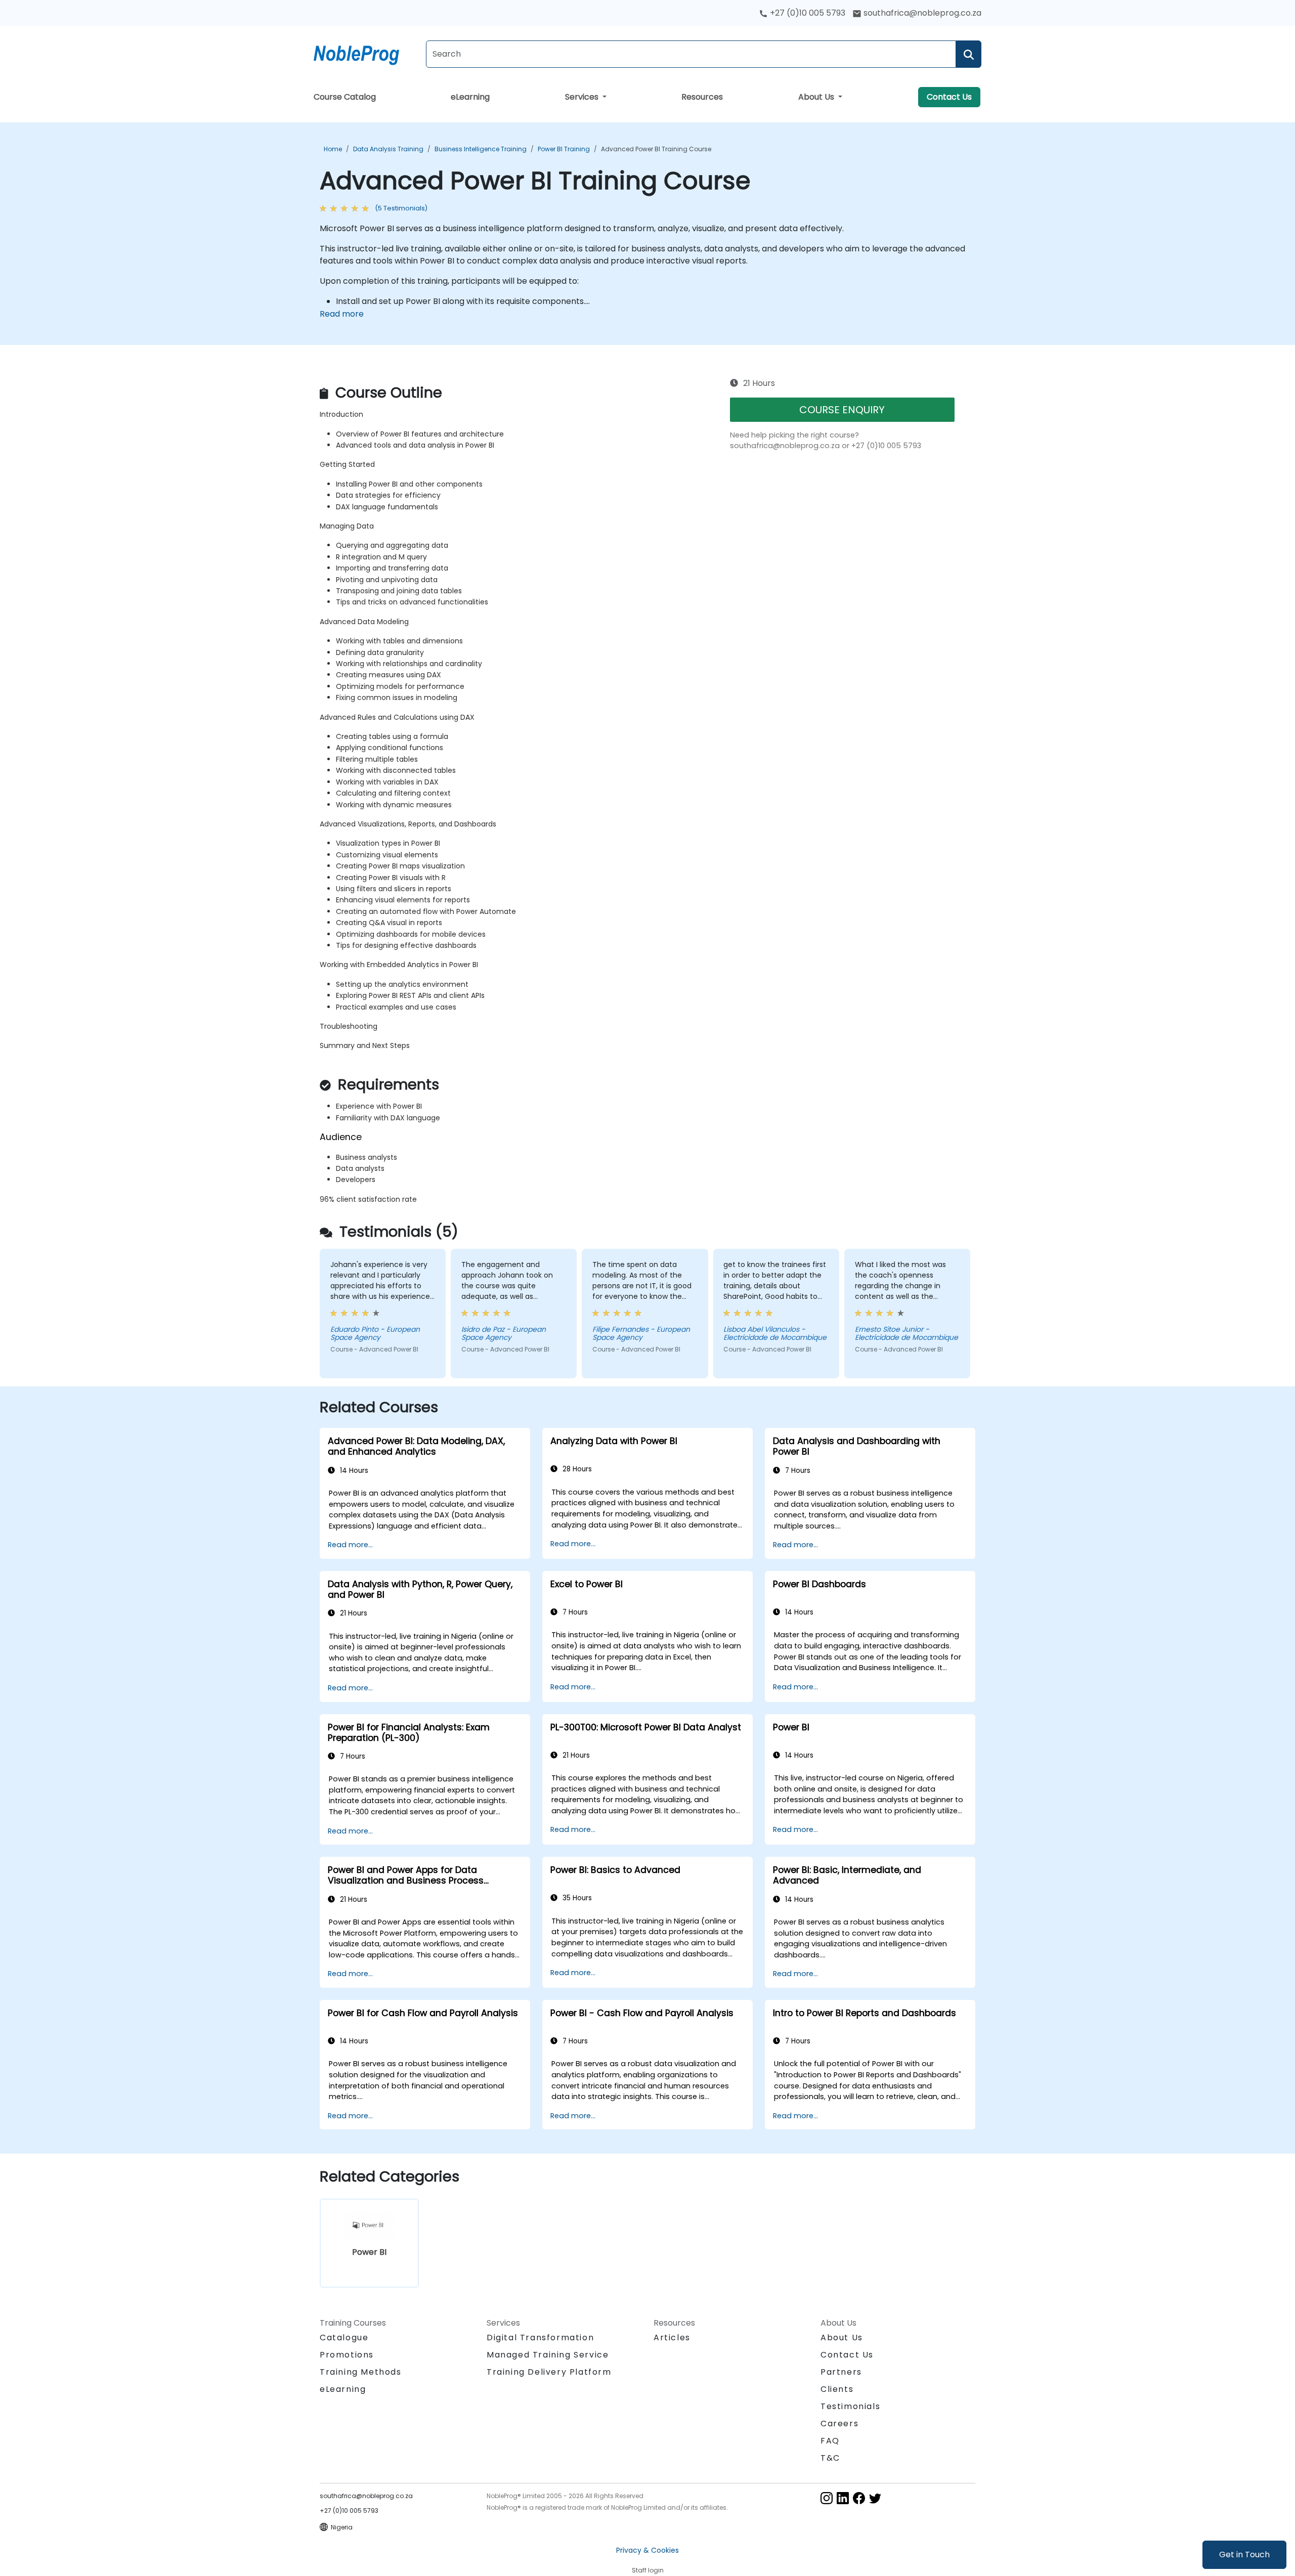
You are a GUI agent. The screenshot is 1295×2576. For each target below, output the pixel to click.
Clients (837, 2389)
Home (333, 149)
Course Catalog (345, 97)
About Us (817, 97)
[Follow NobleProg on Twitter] (875, 2497)
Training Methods (361, 2372)
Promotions (347, 2355)
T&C (830, 2458)
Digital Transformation (540, 2338)
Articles (672, 2338)
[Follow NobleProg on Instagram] (827, 2497)
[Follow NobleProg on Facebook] (859, 2497)
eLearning (470, 97)
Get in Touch (1244, 2555)
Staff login (648, 2570)
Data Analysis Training (388, 149)
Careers (839, 2424)
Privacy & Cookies (647, 2550)
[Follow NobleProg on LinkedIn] (843, 2497)
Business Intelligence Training (481, 149)
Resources (702, 97)
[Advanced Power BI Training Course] (366, 53)
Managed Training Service (548, 2355)
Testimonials (850, 2406)
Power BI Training (564, 149)
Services (583, 97)
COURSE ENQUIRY (842, 410)
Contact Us (949, 97)
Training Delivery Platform (549, 2372)
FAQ (830, 2441)
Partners (841, 2372)
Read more (342, 314)
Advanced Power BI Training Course (656, 149)
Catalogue (344, 2338)
